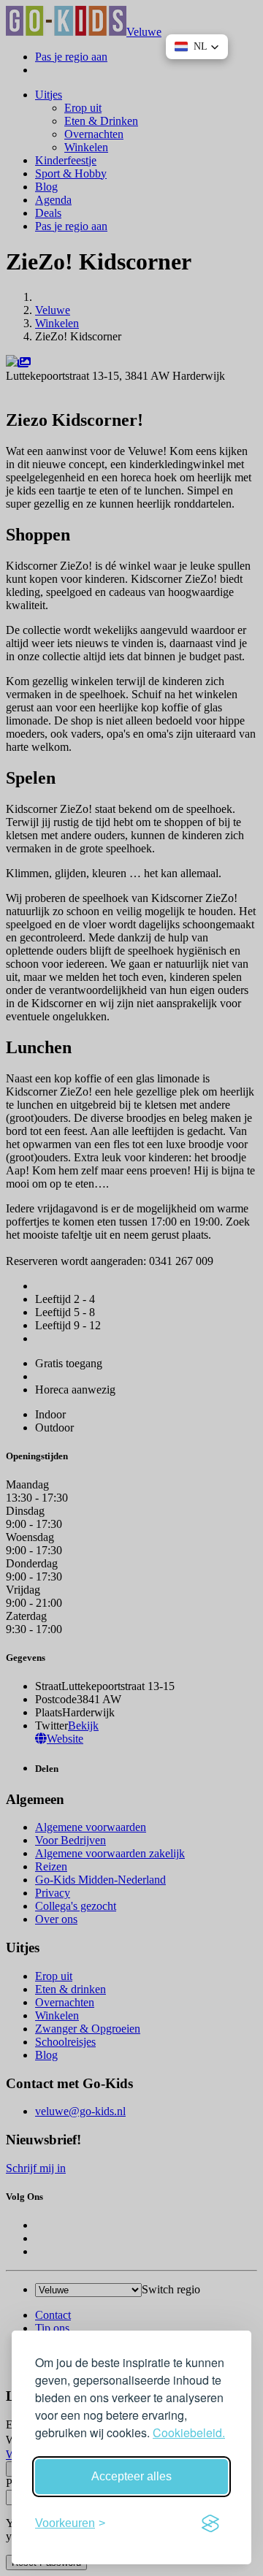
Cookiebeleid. (189, 2432)
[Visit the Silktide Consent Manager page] (210, 2523)
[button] (197, 47)
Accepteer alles (131, 2476)
